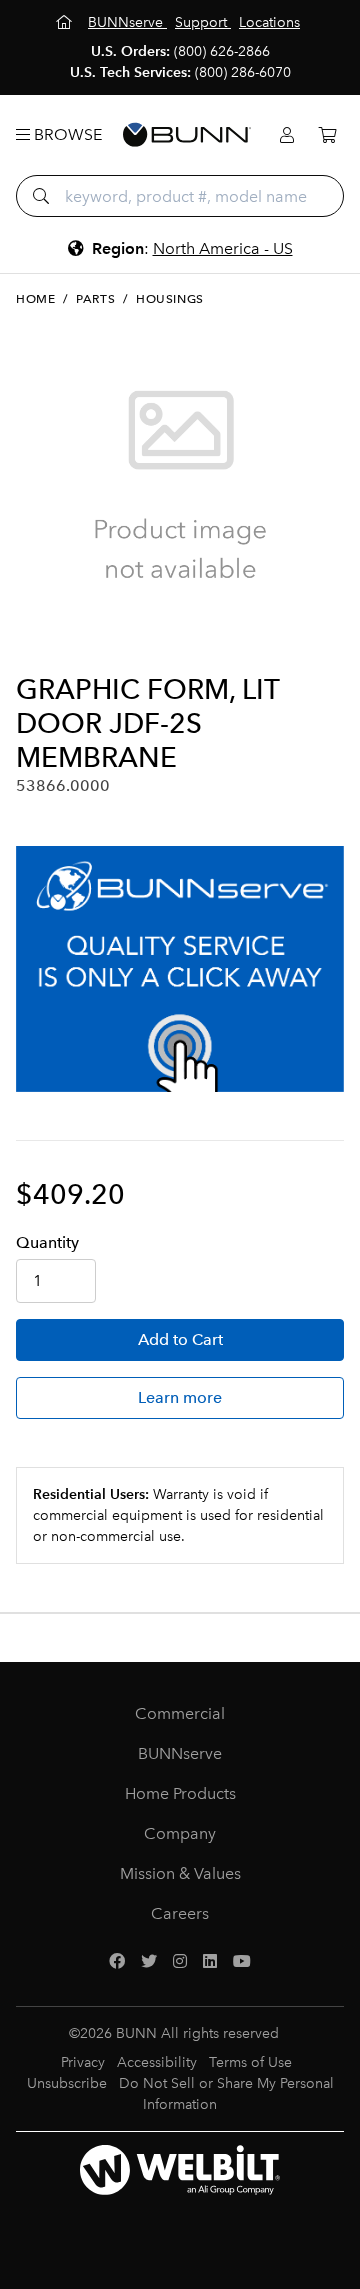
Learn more (180, 1397)
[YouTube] (242, 1962)
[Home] (66, 22)
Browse (66, 134)
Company (180, 1833)
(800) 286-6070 (243, 72)
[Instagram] (180, 1962)
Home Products (180, 1793)
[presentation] (33, 640)
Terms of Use (250, 2062)
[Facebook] (117, 1962)
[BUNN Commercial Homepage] (187, 135)
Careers (180, 1913)
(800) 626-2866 (222, 51)
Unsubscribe (67, 2083)
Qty (47, 1242)
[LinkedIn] (210, 1962)
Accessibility (157, 2062)
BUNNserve (180, 1753)
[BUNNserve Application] (180, 969)
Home (35, 299)
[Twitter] (149, 1962)
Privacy (83, 2062)
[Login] (287, 135)
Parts (95, 299)
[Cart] (327, 135)
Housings (170, 299)
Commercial (180, 1713)
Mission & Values (180, 1873)
